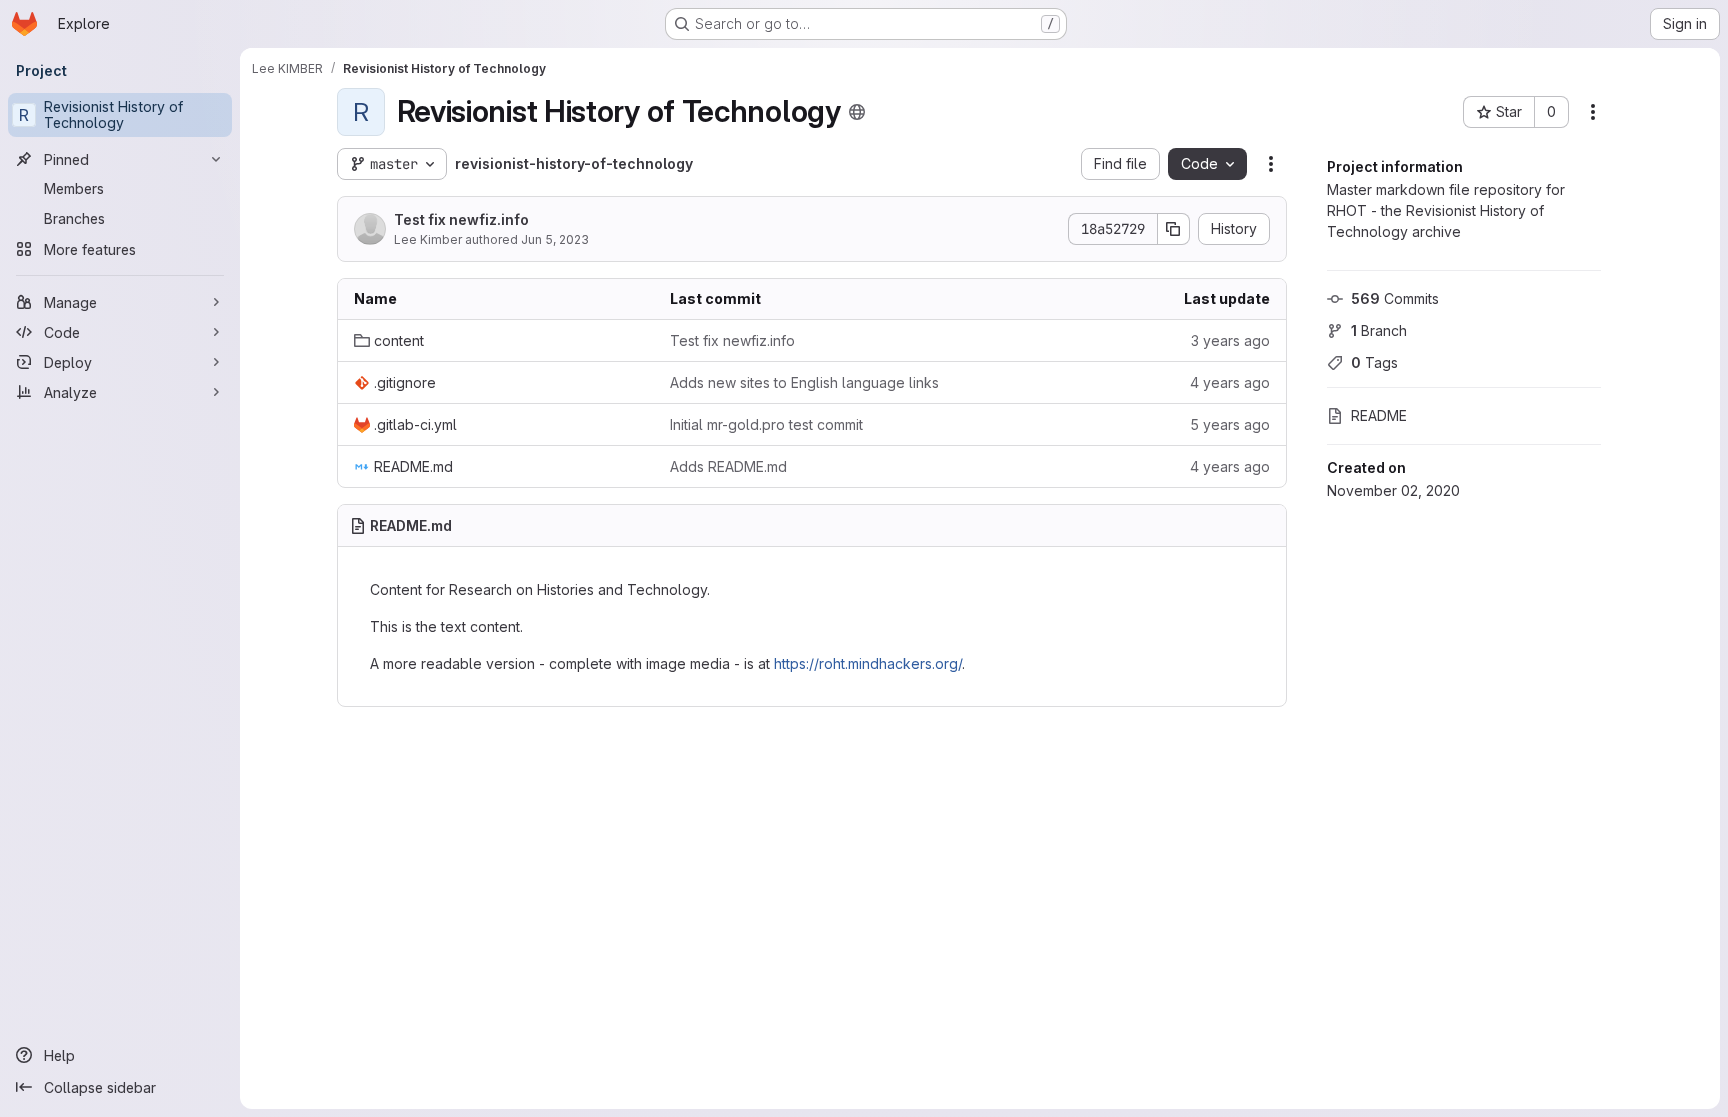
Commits (1395, 298)
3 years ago (1230, 340)
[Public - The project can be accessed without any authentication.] (857, 112)
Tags (1374, 362)
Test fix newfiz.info (461, 219)
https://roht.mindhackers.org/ (868, 663)
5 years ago (1230, 424)
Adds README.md (728, 466)
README (1379, 415)
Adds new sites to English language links (804, 382)
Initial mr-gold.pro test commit (766, 424)
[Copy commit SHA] (1174, 229)
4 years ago (1230, 382)
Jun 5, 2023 (555, 239)
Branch (1379, 330)
